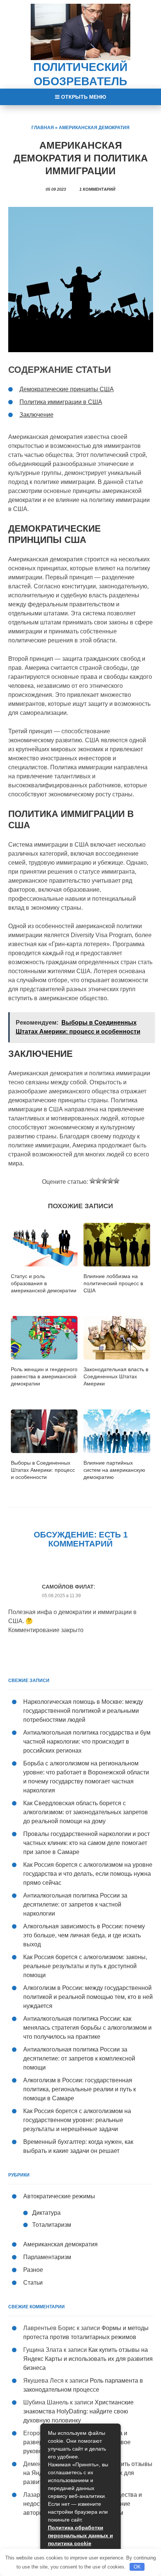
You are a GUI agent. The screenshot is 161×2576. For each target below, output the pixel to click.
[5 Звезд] (116, 1181)
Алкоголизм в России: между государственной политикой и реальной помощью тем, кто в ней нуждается (88, 1997)
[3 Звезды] (104, 1181)
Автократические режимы (59, 2196)
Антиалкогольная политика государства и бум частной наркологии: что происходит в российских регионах (87, 1742)
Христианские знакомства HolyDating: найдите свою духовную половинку (78, 2411)
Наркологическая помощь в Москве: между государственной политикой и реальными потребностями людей (83, 1711)
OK (137, 2567)
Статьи (33, 2283)
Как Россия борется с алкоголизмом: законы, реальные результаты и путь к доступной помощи (85, 1966)
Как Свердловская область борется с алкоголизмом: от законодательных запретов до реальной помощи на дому (86, 1812)
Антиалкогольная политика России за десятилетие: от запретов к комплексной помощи (79, 2058)
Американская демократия (94, 128)
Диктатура (46, 2213)
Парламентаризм (47, 2257)
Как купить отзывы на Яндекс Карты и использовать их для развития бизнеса (88, 2359)
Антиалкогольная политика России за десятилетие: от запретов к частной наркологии (75, 1904)
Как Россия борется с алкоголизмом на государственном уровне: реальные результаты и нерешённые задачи (77, 2120)
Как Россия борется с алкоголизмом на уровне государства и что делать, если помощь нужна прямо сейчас (88, 1874)
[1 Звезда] (92, 1181)
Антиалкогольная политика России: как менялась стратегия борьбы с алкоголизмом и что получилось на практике (87, 2028)
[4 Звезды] (110, 1181)
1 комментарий (97, 189)
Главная (43, 128)
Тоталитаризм (52, 2225)
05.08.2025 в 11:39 (61, 1596)
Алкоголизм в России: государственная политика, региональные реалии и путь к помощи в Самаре (80, 2089)
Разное (33, 2270)
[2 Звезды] (98, 1181)
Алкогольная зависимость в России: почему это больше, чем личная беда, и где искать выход (84, 1935)
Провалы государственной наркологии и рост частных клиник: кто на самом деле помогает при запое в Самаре (86, 1843)
